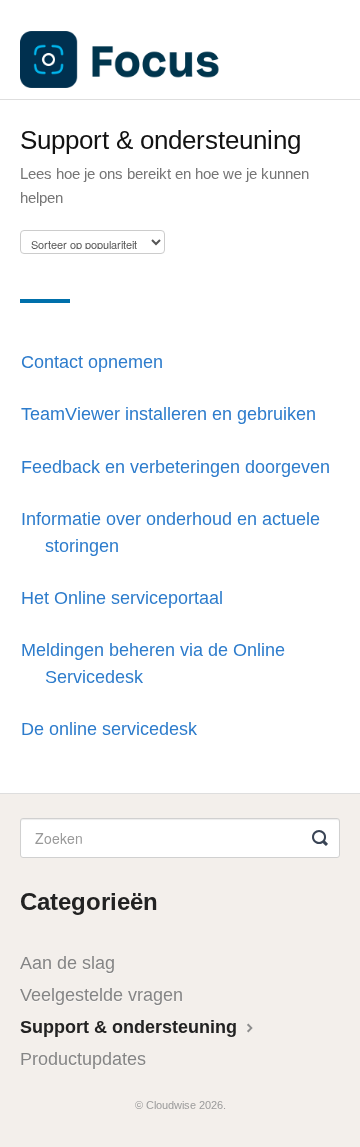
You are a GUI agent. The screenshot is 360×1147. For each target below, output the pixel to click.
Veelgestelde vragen (101, 995)
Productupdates (83, 1059)
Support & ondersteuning (131, 1027)
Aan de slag (67, 963)
